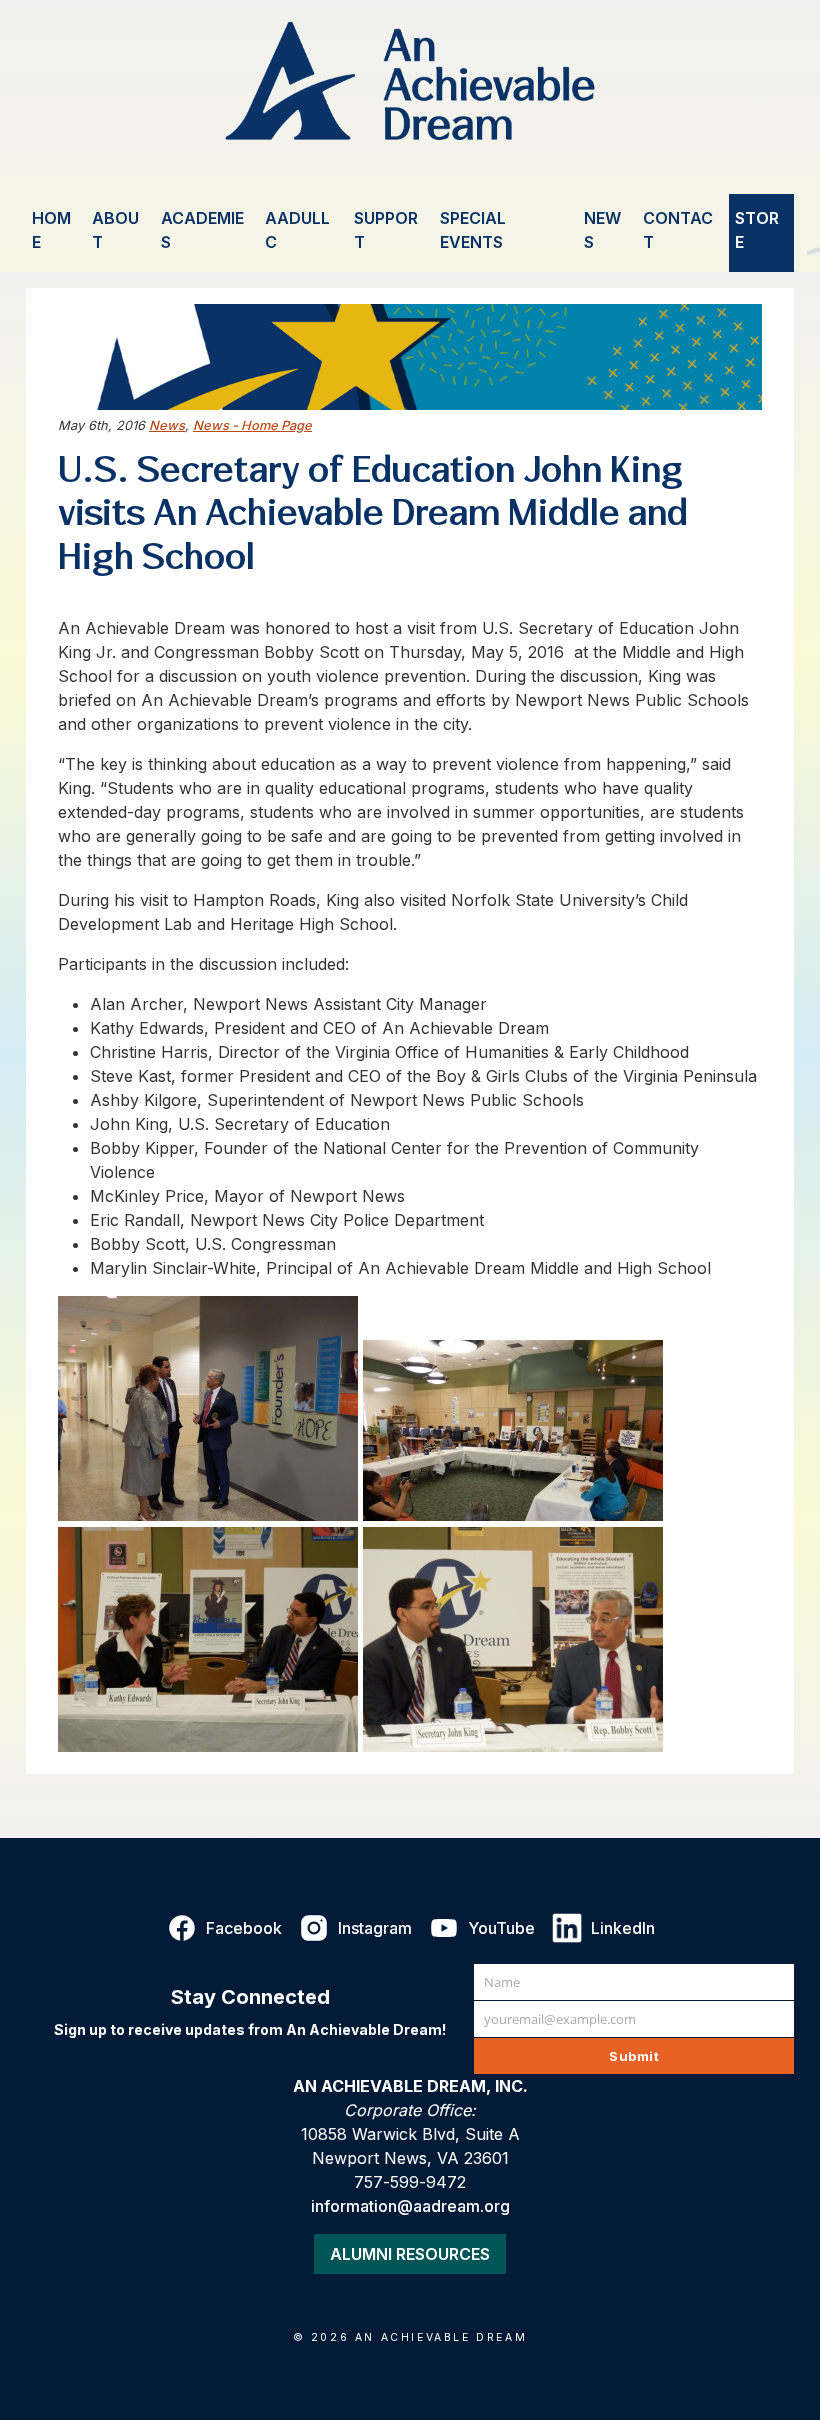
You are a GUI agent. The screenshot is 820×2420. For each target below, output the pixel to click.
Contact (678, 230)
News (602, 230)
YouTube (501, 1928)
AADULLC (297, 230)
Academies (202, 230)
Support (386, 230)
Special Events (473, 230)
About (115, 230)
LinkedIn (623, 1928)
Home (51, 230)
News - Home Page (252, 425)
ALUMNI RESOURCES (410, 2254)
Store (757, 230)
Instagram (375, 1928)
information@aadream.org (410, 2206)
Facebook (244, 1928)
